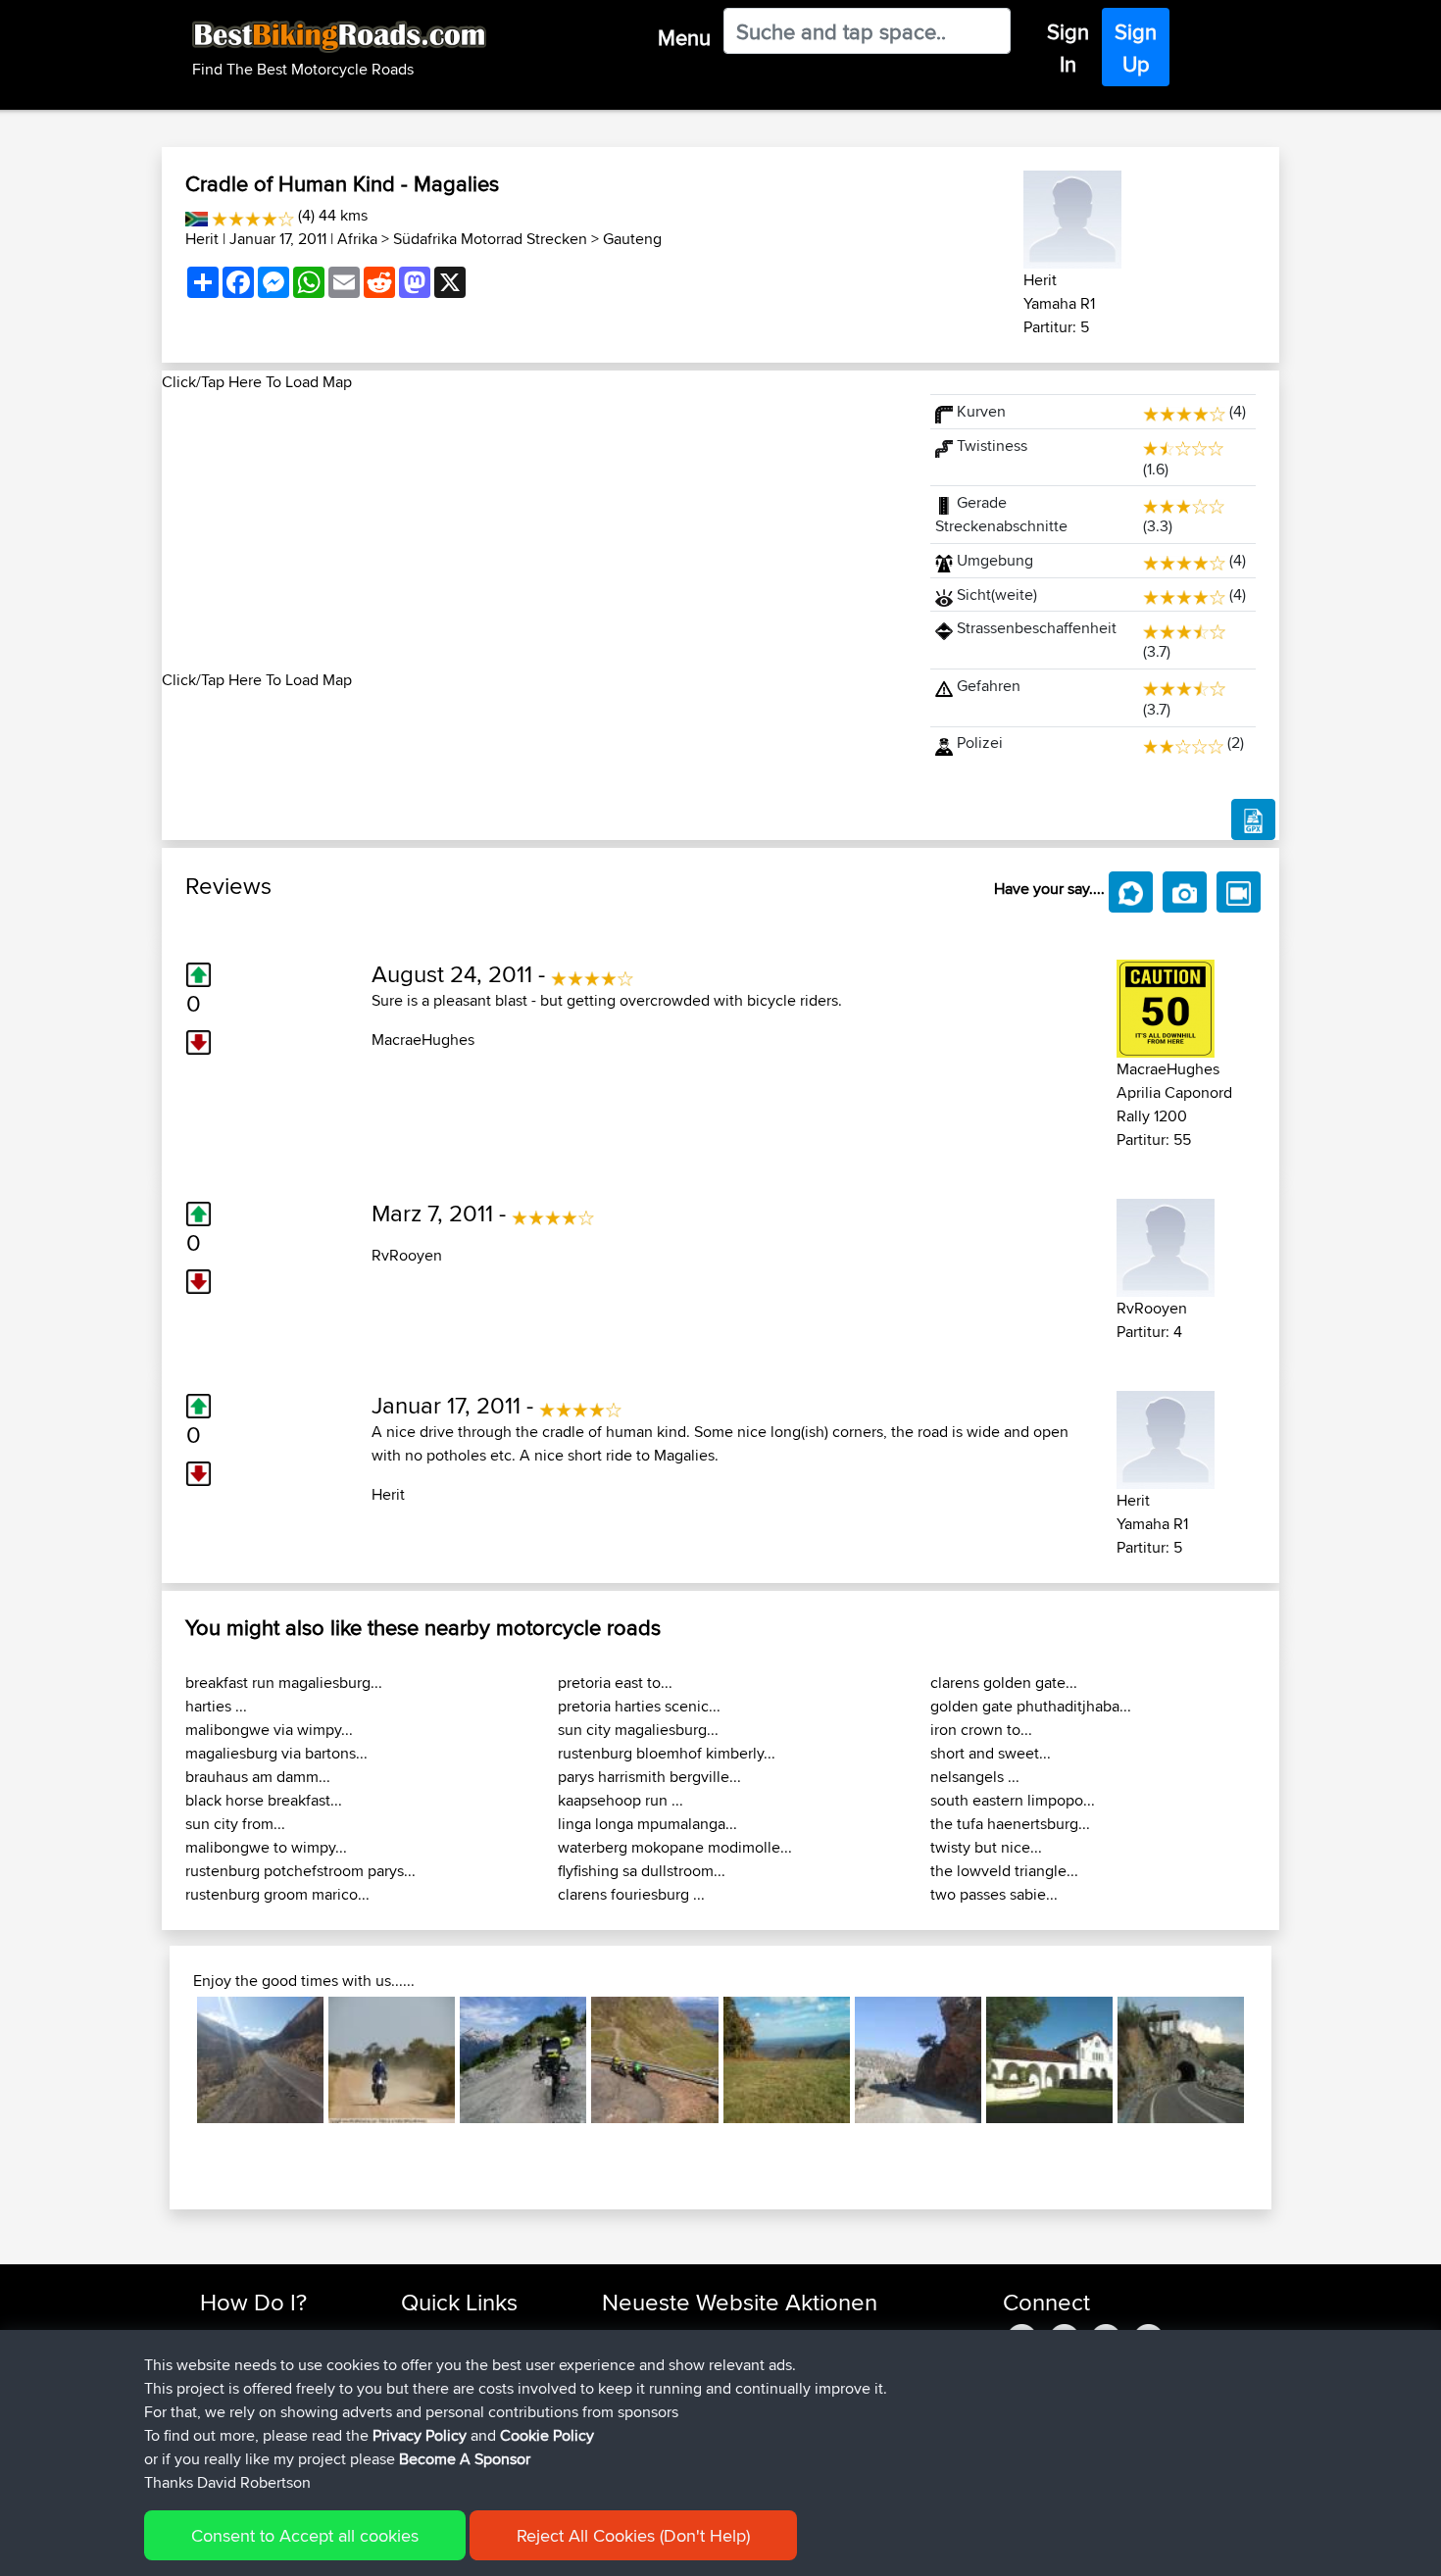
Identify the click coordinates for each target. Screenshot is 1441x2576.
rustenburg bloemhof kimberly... (667, 1753)
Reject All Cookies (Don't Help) (633, 2535)
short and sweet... (991, 1753)
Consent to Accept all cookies (305, 2535)
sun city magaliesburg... (638, 1730)
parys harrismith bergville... (649, 1777)
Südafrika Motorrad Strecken (490, 239)
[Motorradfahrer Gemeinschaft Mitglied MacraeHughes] (1166, 1004)
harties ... (216, 1706)
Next (1273, 2059)
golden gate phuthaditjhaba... (1031, 1706)
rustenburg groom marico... (277, 1894)
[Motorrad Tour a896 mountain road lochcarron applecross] (654, 2060)
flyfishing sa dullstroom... (642, 1871)
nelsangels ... (975, 1777)
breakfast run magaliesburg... (284, 1683)
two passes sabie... (994, 1894)
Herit (202, 239)
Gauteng (632, 239)
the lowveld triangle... (1004, 1871)
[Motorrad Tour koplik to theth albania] (523, 2060)
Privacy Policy (420, 2435)
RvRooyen (407, 1255)
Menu (684, 37)
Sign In (1068, 48)
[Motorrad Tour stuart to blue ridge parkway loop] (787, 2060)
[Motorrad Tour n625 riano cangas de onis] (1181, 2060)
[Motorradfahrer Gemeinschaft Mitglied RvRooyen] (1166, 1243)
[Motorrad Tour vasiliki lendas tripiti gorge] (918, 2060)
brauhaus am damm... (258, 1777)
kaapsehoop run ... (621, 1800)
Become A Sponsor (465, 2459)
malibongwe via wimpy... (269, 1730)
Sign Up (1136, 48)
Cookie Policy (547, 2435)
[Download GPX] (1253, 819)
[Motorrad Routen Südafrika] (197, 215)
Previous (168, 2059)
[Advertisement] (534, 531)
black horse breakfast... (264, 1800)
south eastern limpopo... (1013, 1800)
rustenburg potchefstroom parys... (300, 1871)
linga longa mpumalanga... (647, 1824)
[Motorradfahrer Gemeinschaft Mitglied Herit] (1072, 216)
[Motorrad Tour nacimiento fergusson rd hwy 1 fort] (1049, 2060)
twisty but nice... (986, 1847)
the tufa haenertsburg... (1010, 1824)
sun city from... (235, 1824)
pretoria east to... (615, 1683)
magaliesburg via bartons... (276, 1753)
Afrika (357, 239)
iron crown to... (981, 1730)
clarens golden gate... (1004, 1683)
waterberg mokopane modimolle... (675, 1847)
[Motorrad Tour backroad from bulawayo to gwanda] (392, 2060)
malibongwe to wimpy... (266, 1847)
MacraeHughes (423, 1040)
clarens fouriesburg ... (631, 1894)
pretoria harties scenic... (639, 1706)
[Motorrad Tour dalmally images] (260, 2060)
